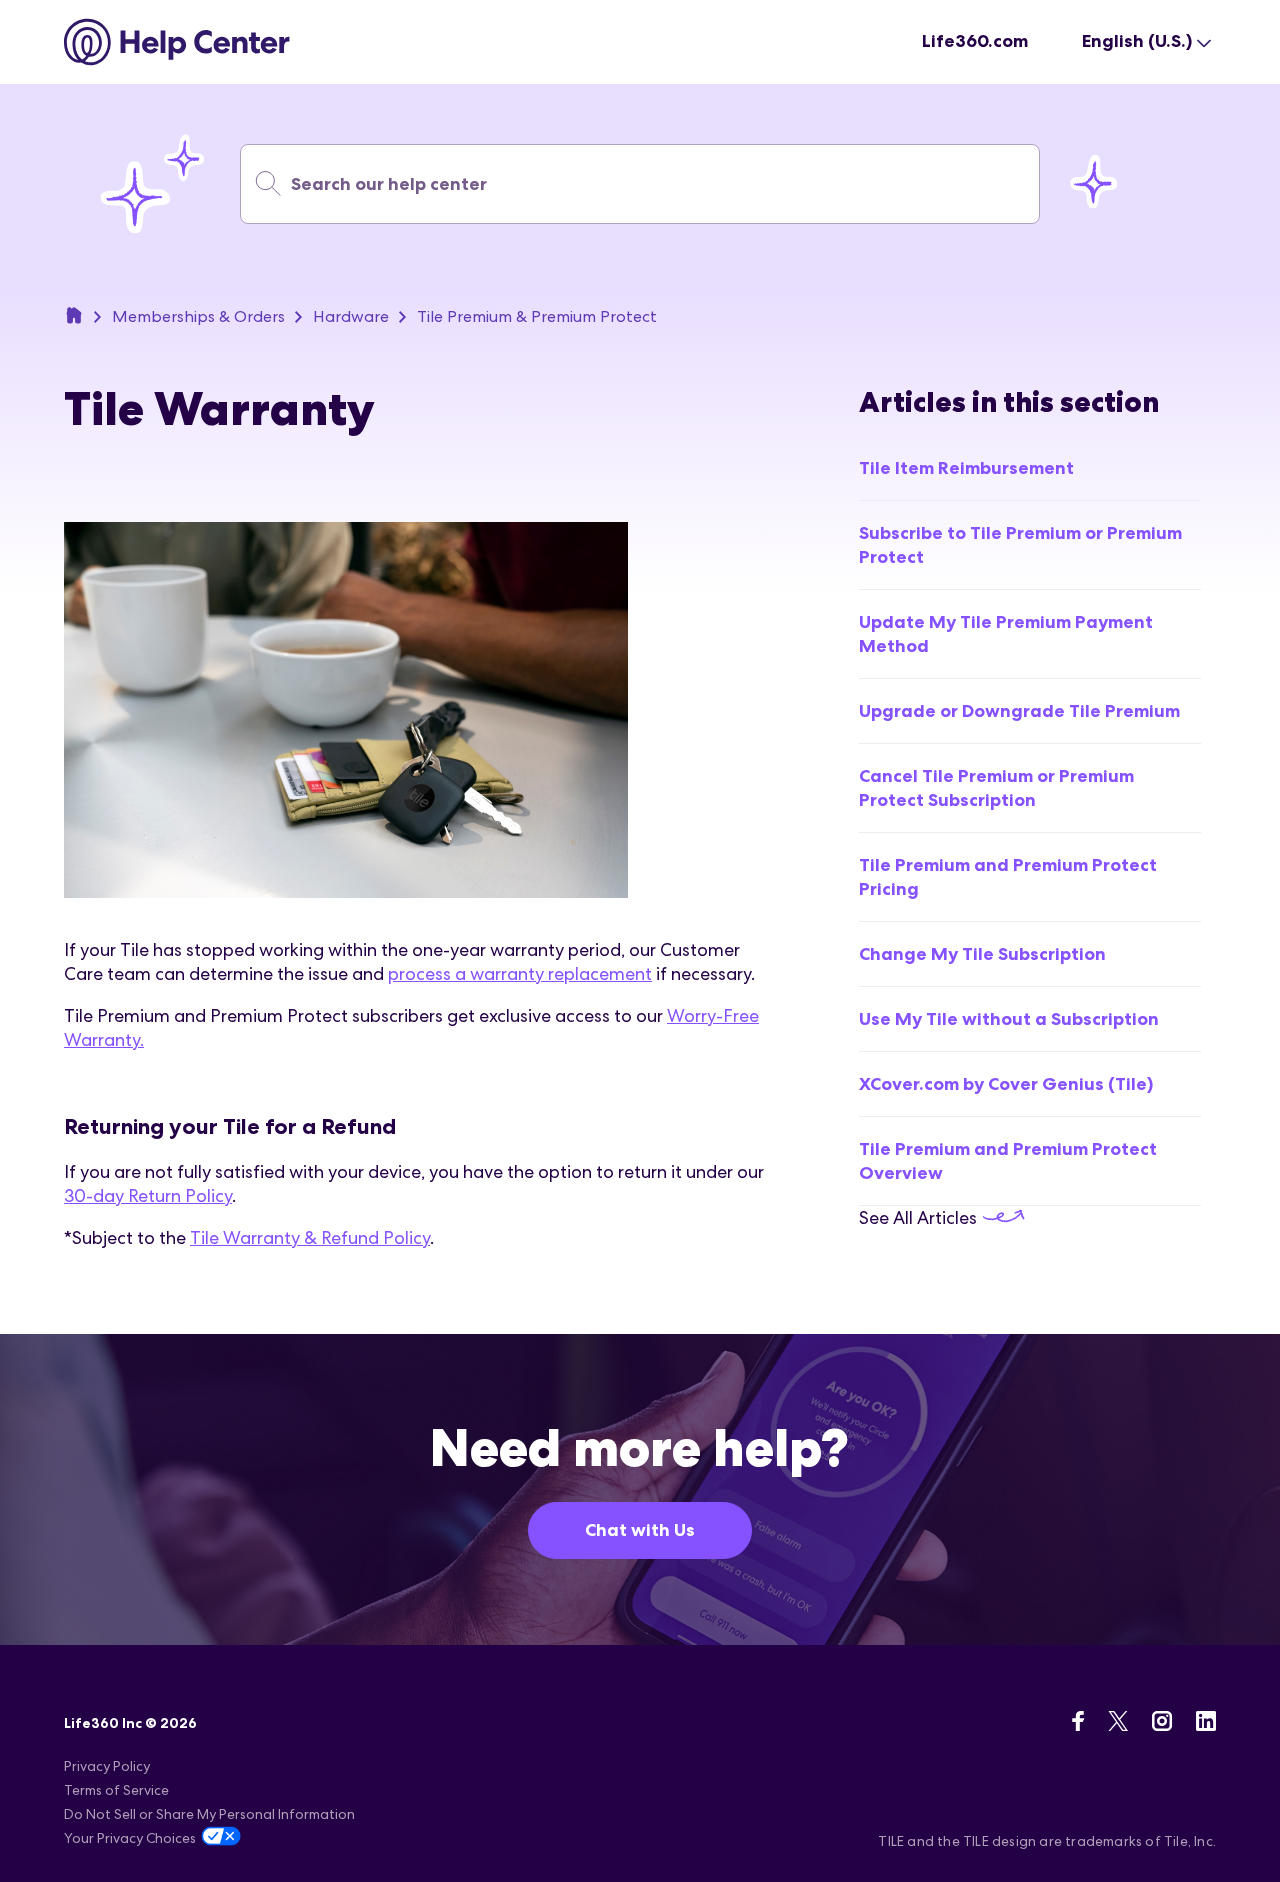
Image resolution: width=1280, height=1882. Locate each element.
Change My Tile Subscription (982, 954)
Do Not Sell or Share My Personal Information (209, 1814)
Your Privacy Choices (130, 1838)
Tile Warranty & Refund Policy (310, 1237)
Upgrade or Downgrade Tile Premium (1019, 711)
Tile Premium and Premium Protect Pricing (1008, 877)
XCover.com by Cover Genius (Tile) (1006, 1084)
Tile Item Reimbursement (966, 468)
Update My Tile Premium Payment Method (1006, 634)
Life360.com (975, 41)
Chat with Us (640, 1530)
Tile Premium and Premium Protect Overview (1008, 1161)
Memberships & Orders (198, 316)
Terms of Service (116, 1790)
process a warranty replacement (520, 973)
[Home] (177, 42)
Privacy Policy (107, 1766)
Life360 (74, 315)
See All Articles (920, 1217)
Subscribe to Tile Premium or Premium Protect (1020, 545)
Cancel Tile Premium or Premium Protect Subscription (996, 788)
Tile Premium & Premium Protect (537, 316)
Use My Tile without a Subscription (1009, 1019)
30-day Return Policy (148, 1195)
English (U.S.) (1137, 41)
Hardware (351, 316)
